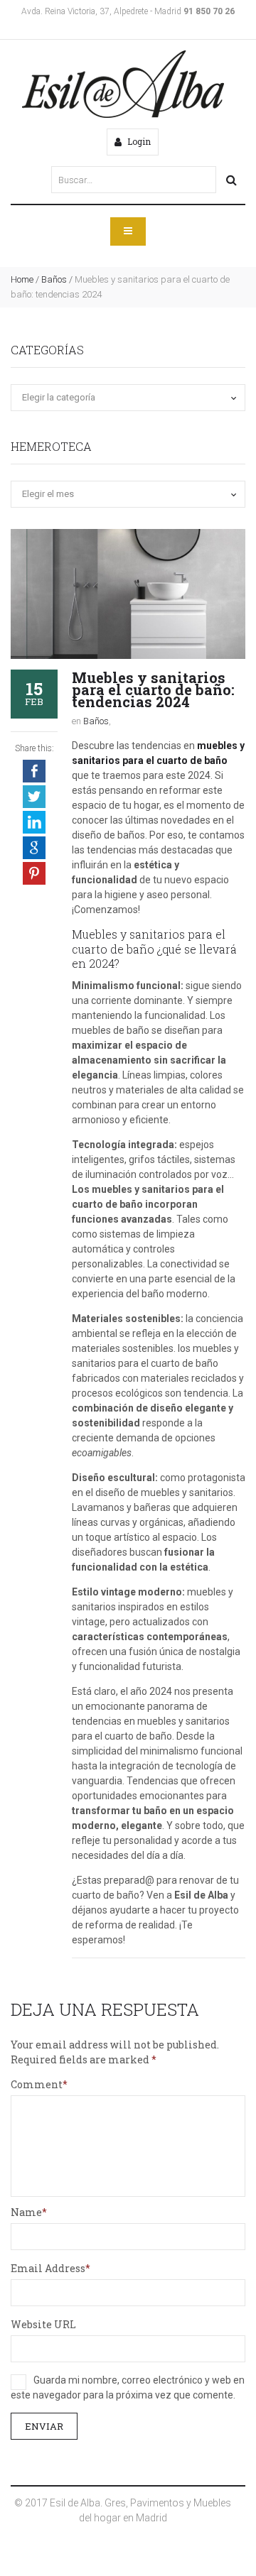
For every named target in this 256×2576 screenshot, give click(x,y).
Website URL (43, 2324)
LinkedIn (34, 822)
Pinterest (34, 873)
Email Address (48, 2268)
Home (22, 279)
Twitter (34, 797)
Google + (34, 848)
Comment (37, 2084)
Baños (54, 279)
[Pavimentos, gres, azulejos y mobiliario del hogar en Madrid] (123, 84)
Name (26, 2212)
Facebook (34, 771)
